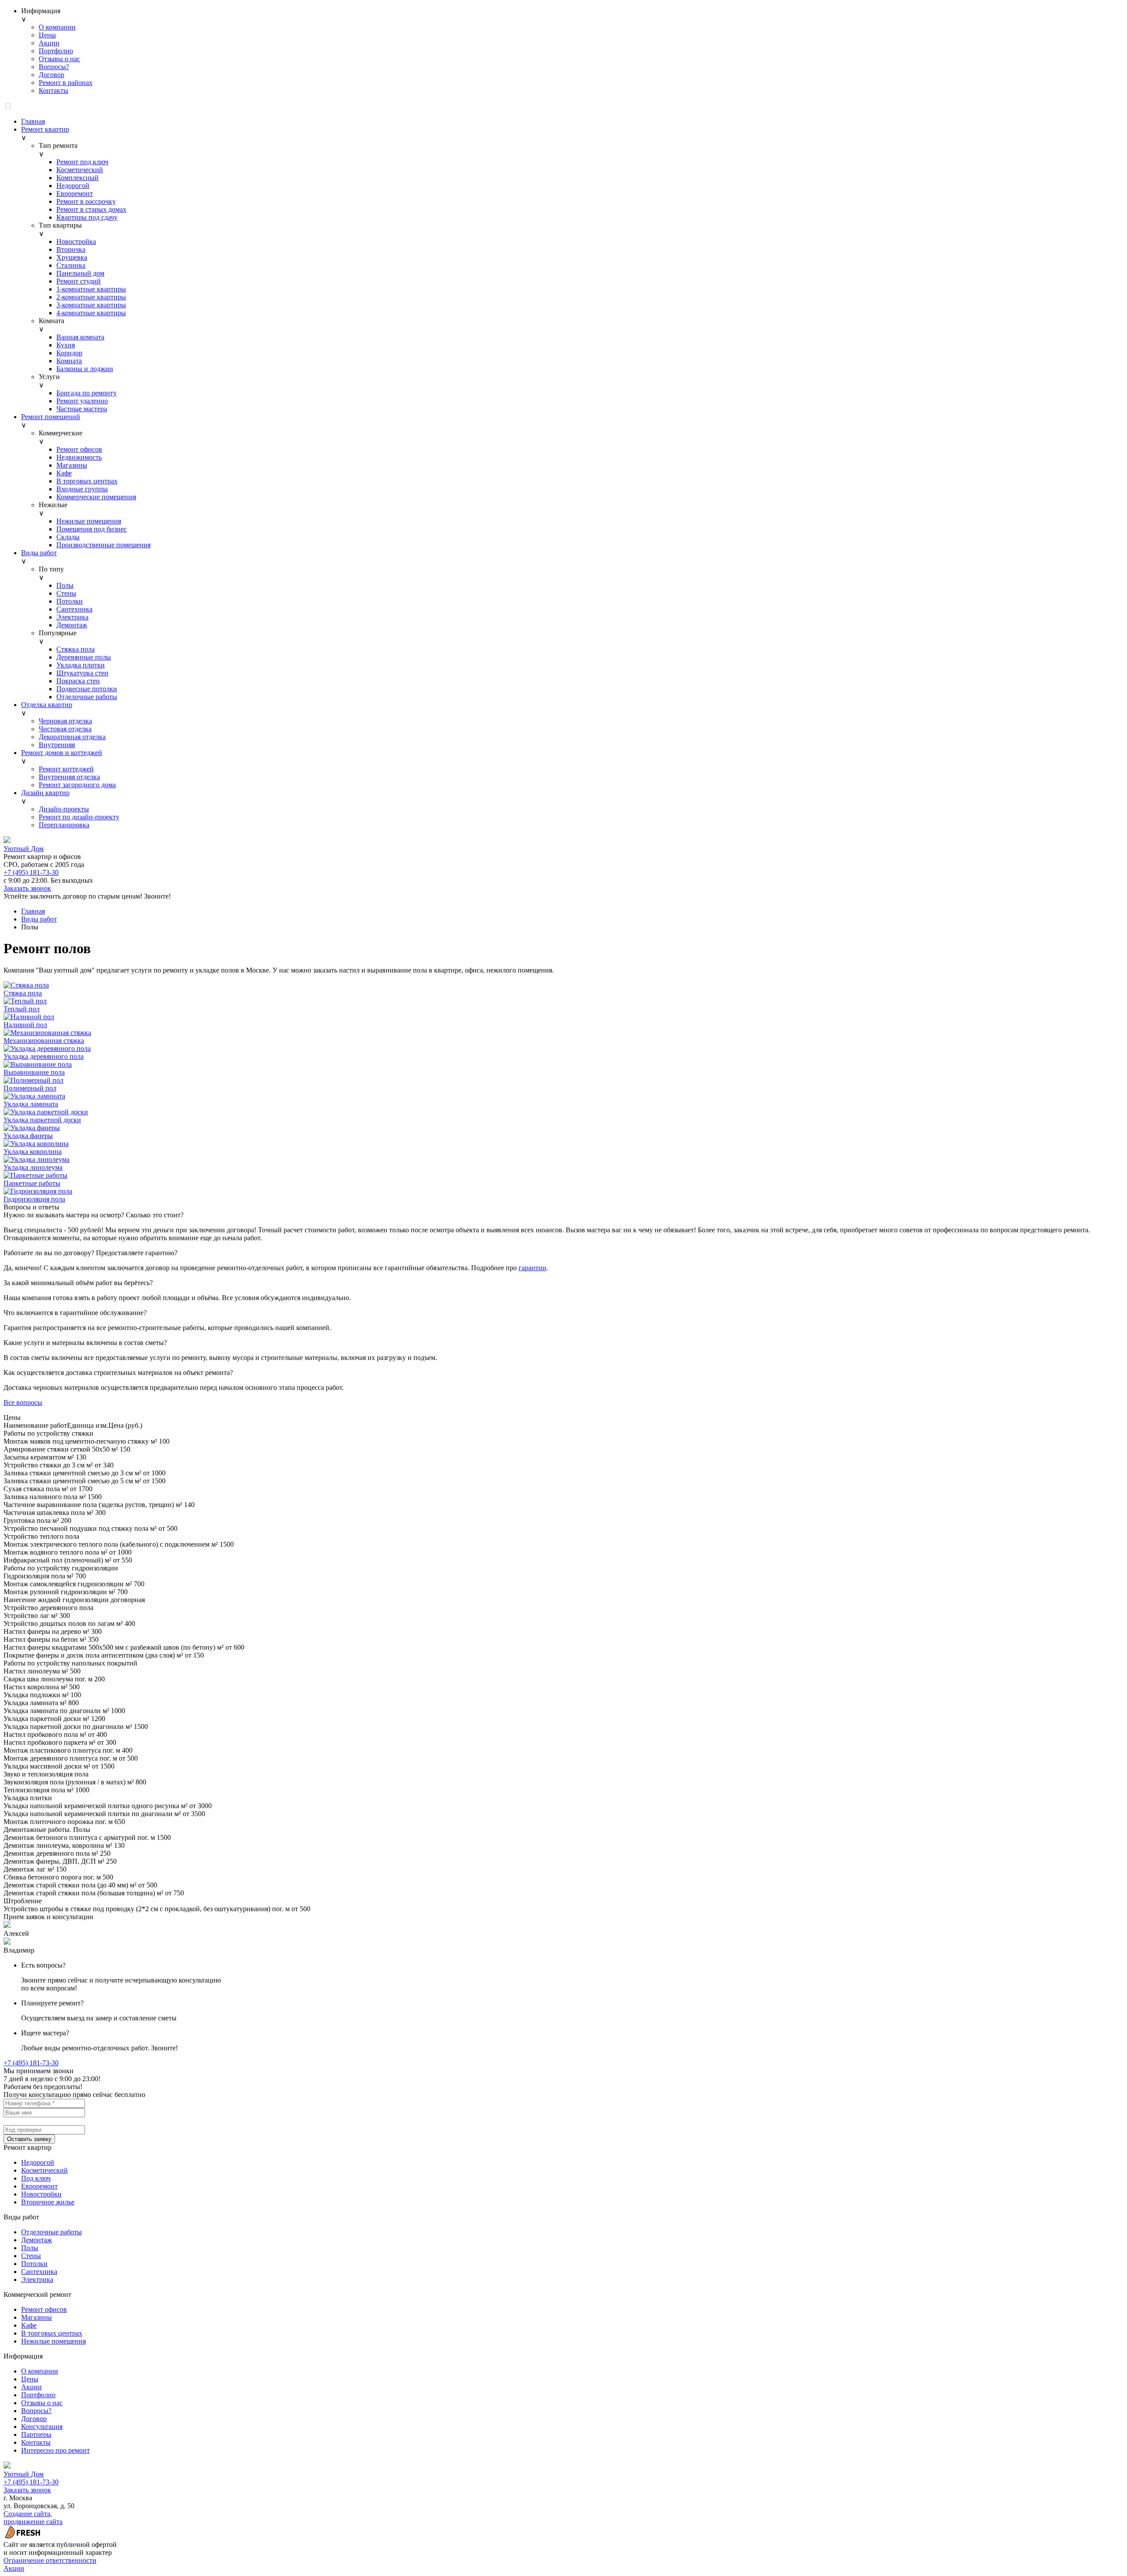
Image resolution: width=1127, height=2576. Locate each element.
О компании (57, 27)
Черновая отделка (65, 721)
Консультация (42, 2427)
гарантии (532, 1268)
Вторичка (71, 249)
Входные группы (82, 489)
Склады (68, 537)
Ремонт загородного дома (77, 785)
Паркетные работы (32, 1183)
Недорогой (73, 186)
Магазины (72, 465)
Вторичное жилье (48, 2202)
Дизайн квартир (45, 793)
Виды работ (39, 553)
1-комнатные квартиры (91, 289)
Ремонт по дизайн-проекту (79, 817)
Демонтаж (72, 625)
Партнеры (36, 2434)
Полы (65, 585)
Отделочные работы (87, 697)
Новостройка (76, 241)
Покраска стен (78, 681)
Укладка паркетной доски (42, 1120)
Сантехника (74, 609)
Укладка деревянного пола (44, 1056)
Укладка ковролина (33, 1152)
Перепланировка (64, 825)
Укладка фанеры (28, 1136)
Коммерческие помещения (96, 497)
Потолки (70, 601)
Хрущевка (72, 257)
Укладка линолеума (33, 1167)
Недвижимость (79, 457)
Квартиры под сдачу (87, 217)
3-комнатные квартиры (91, 305)
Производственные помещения (103, 545)
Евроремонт (75, 193)
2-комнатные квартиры (91, 297)
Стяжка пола (76, 649)
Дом (24, 849)
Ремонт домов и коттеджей (62, 753)
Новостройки (41, 2194)
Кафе (64, 473)
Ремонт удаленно (82, 401)
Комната (69, 361)
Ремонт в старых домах (91, 209)
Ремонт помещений (51, 417)
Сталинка (71, 265)
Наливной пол (25, 1025)
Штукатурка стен (82, 673)
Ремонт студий (79, 281)
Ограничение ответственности (50, 2560)
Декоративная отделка (72, 737)
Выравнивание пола (34, 1072)
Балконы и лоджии (85, 369)
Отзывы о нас (59, 59)
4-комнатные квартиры (91, 313)
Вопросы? (54, 67)
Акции (49, 43)
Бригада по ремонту (87, 393)
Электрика (72, 617)
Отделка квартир (47, 705)
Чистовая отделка (65, 729)
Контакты (53, 90)
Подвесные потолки (87, 689)
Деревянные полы (84, 657)
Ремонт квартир (45, 129)
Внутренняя (57, 745)
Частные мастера (82, 409)
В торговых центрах (87, 481)
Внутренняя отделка (69, 777)
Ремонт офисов (79, 449)
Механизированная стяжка (44, 1041)
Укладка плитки (81, 665)
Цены (47, 35)
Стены (66, 593)
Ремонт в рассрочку (86, 201)
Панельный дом (80, 273)
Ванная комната (80, 337)
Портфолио (56, 51)
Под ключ (36, 2178)
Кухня (66, 345)
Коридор (69, 353)
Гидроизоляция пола (34, 1199)
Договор (52, 75)
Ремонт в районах (66, 83)
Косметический (80, 170)
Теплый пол (22, 1009)
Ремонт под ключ (82, 162)
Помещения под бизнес (92, 529)
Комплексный (77, 178)
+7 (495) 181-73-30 (31, 872)
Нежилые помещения (89, 521)
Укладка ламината (31, 1104)
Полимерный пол (30, 1088)
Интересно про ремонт (55, 2450)
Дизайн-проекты (64, 809)
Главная (33, 121)
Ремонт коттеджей (66, 769)
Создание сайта (27, 2514)
